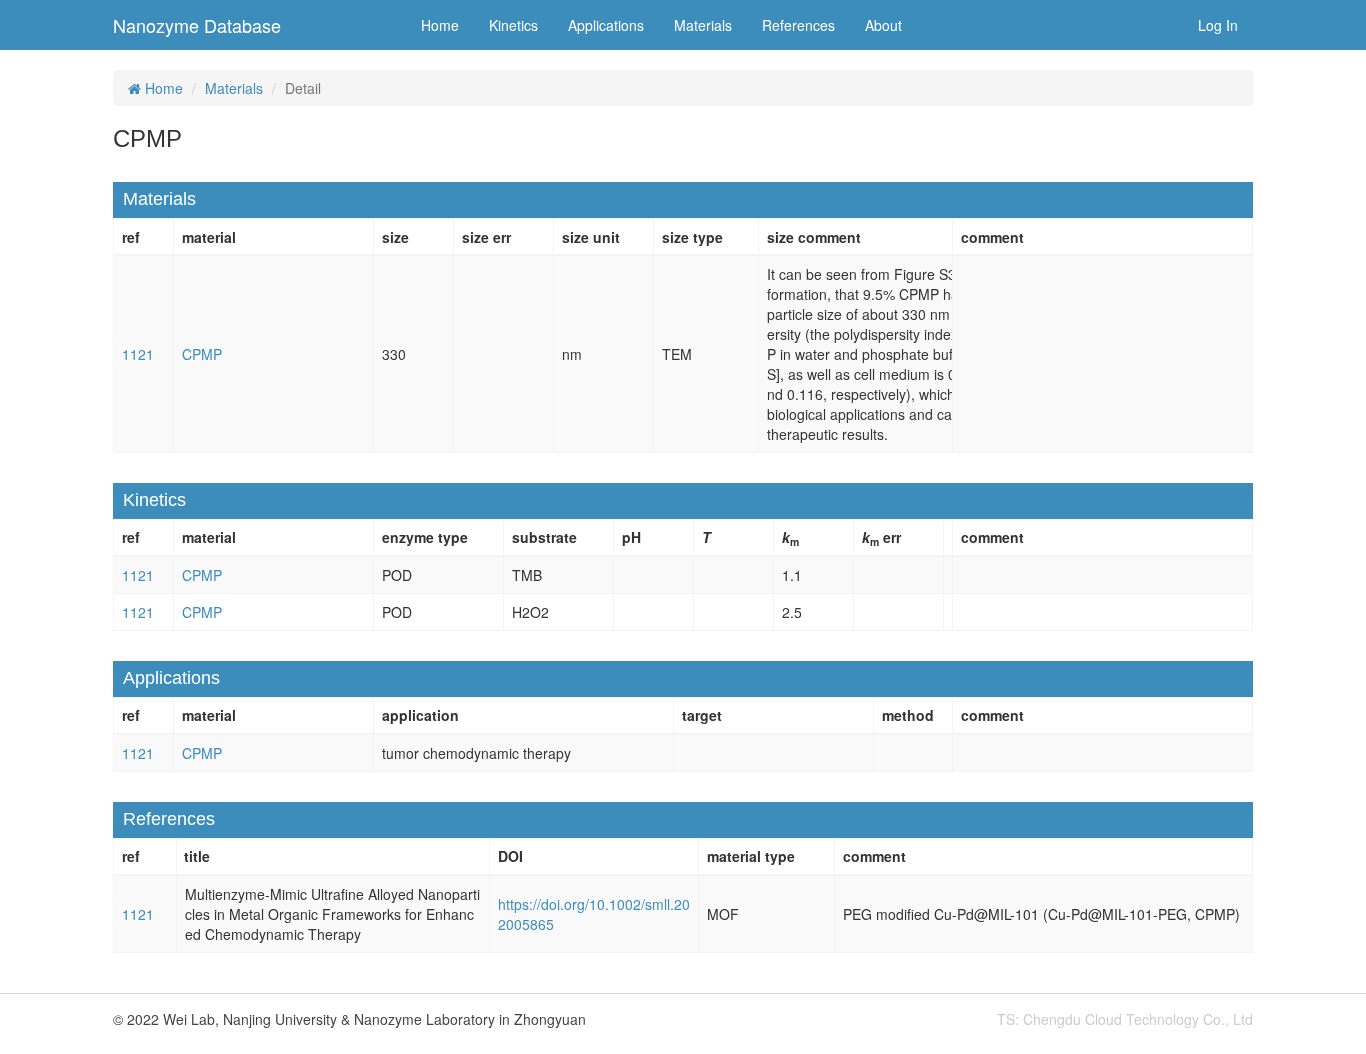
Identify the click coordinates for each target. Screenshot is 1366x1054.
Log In (1218, 25)
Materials (703, 25)
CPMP (202, 354)
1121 (138, 354)
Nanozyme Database (197, 25)
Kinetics (513, 25)
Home (440, 25)
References (798, 25)
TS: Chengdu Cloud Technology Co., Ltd (1125, 1019)
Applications (606, 25)
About (883, 25)
